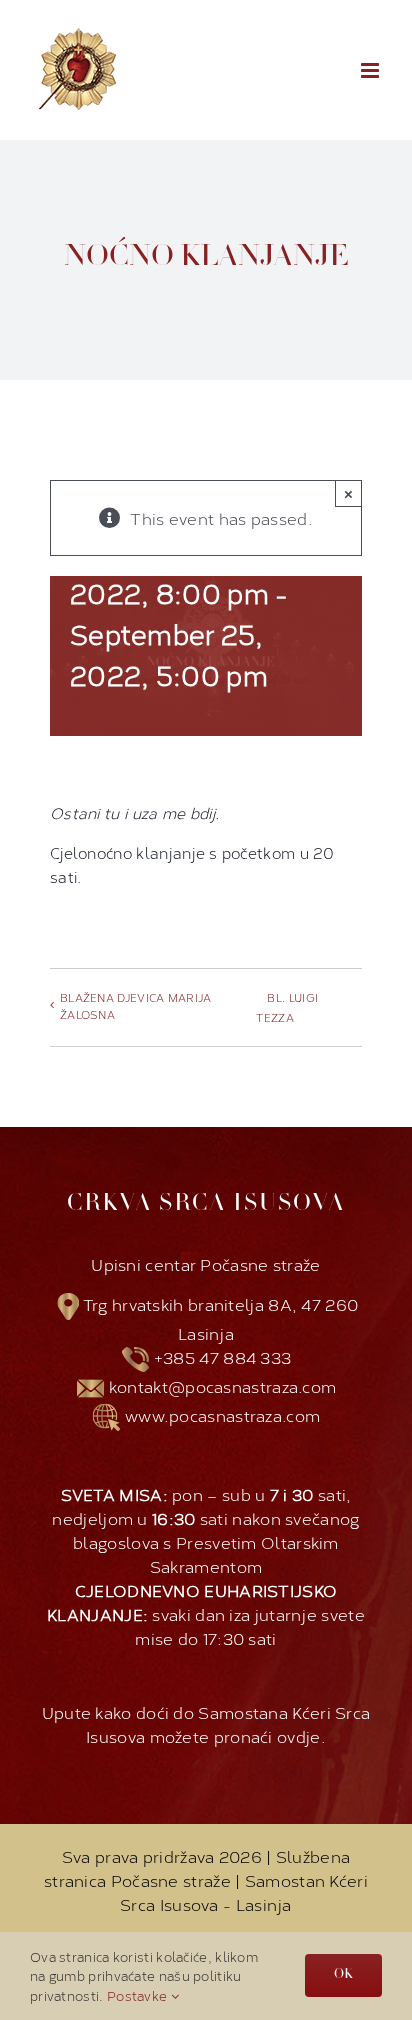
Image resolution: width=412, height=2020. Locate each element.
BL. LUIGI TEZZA (287, 1007)
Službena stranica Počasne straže (197, 1867)
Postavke (139, 1995)
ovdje (299, 1735)
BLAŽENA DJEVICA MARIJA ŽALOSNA (136, 1006)
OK (343, 1975)
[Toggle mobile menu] (371, 70)
